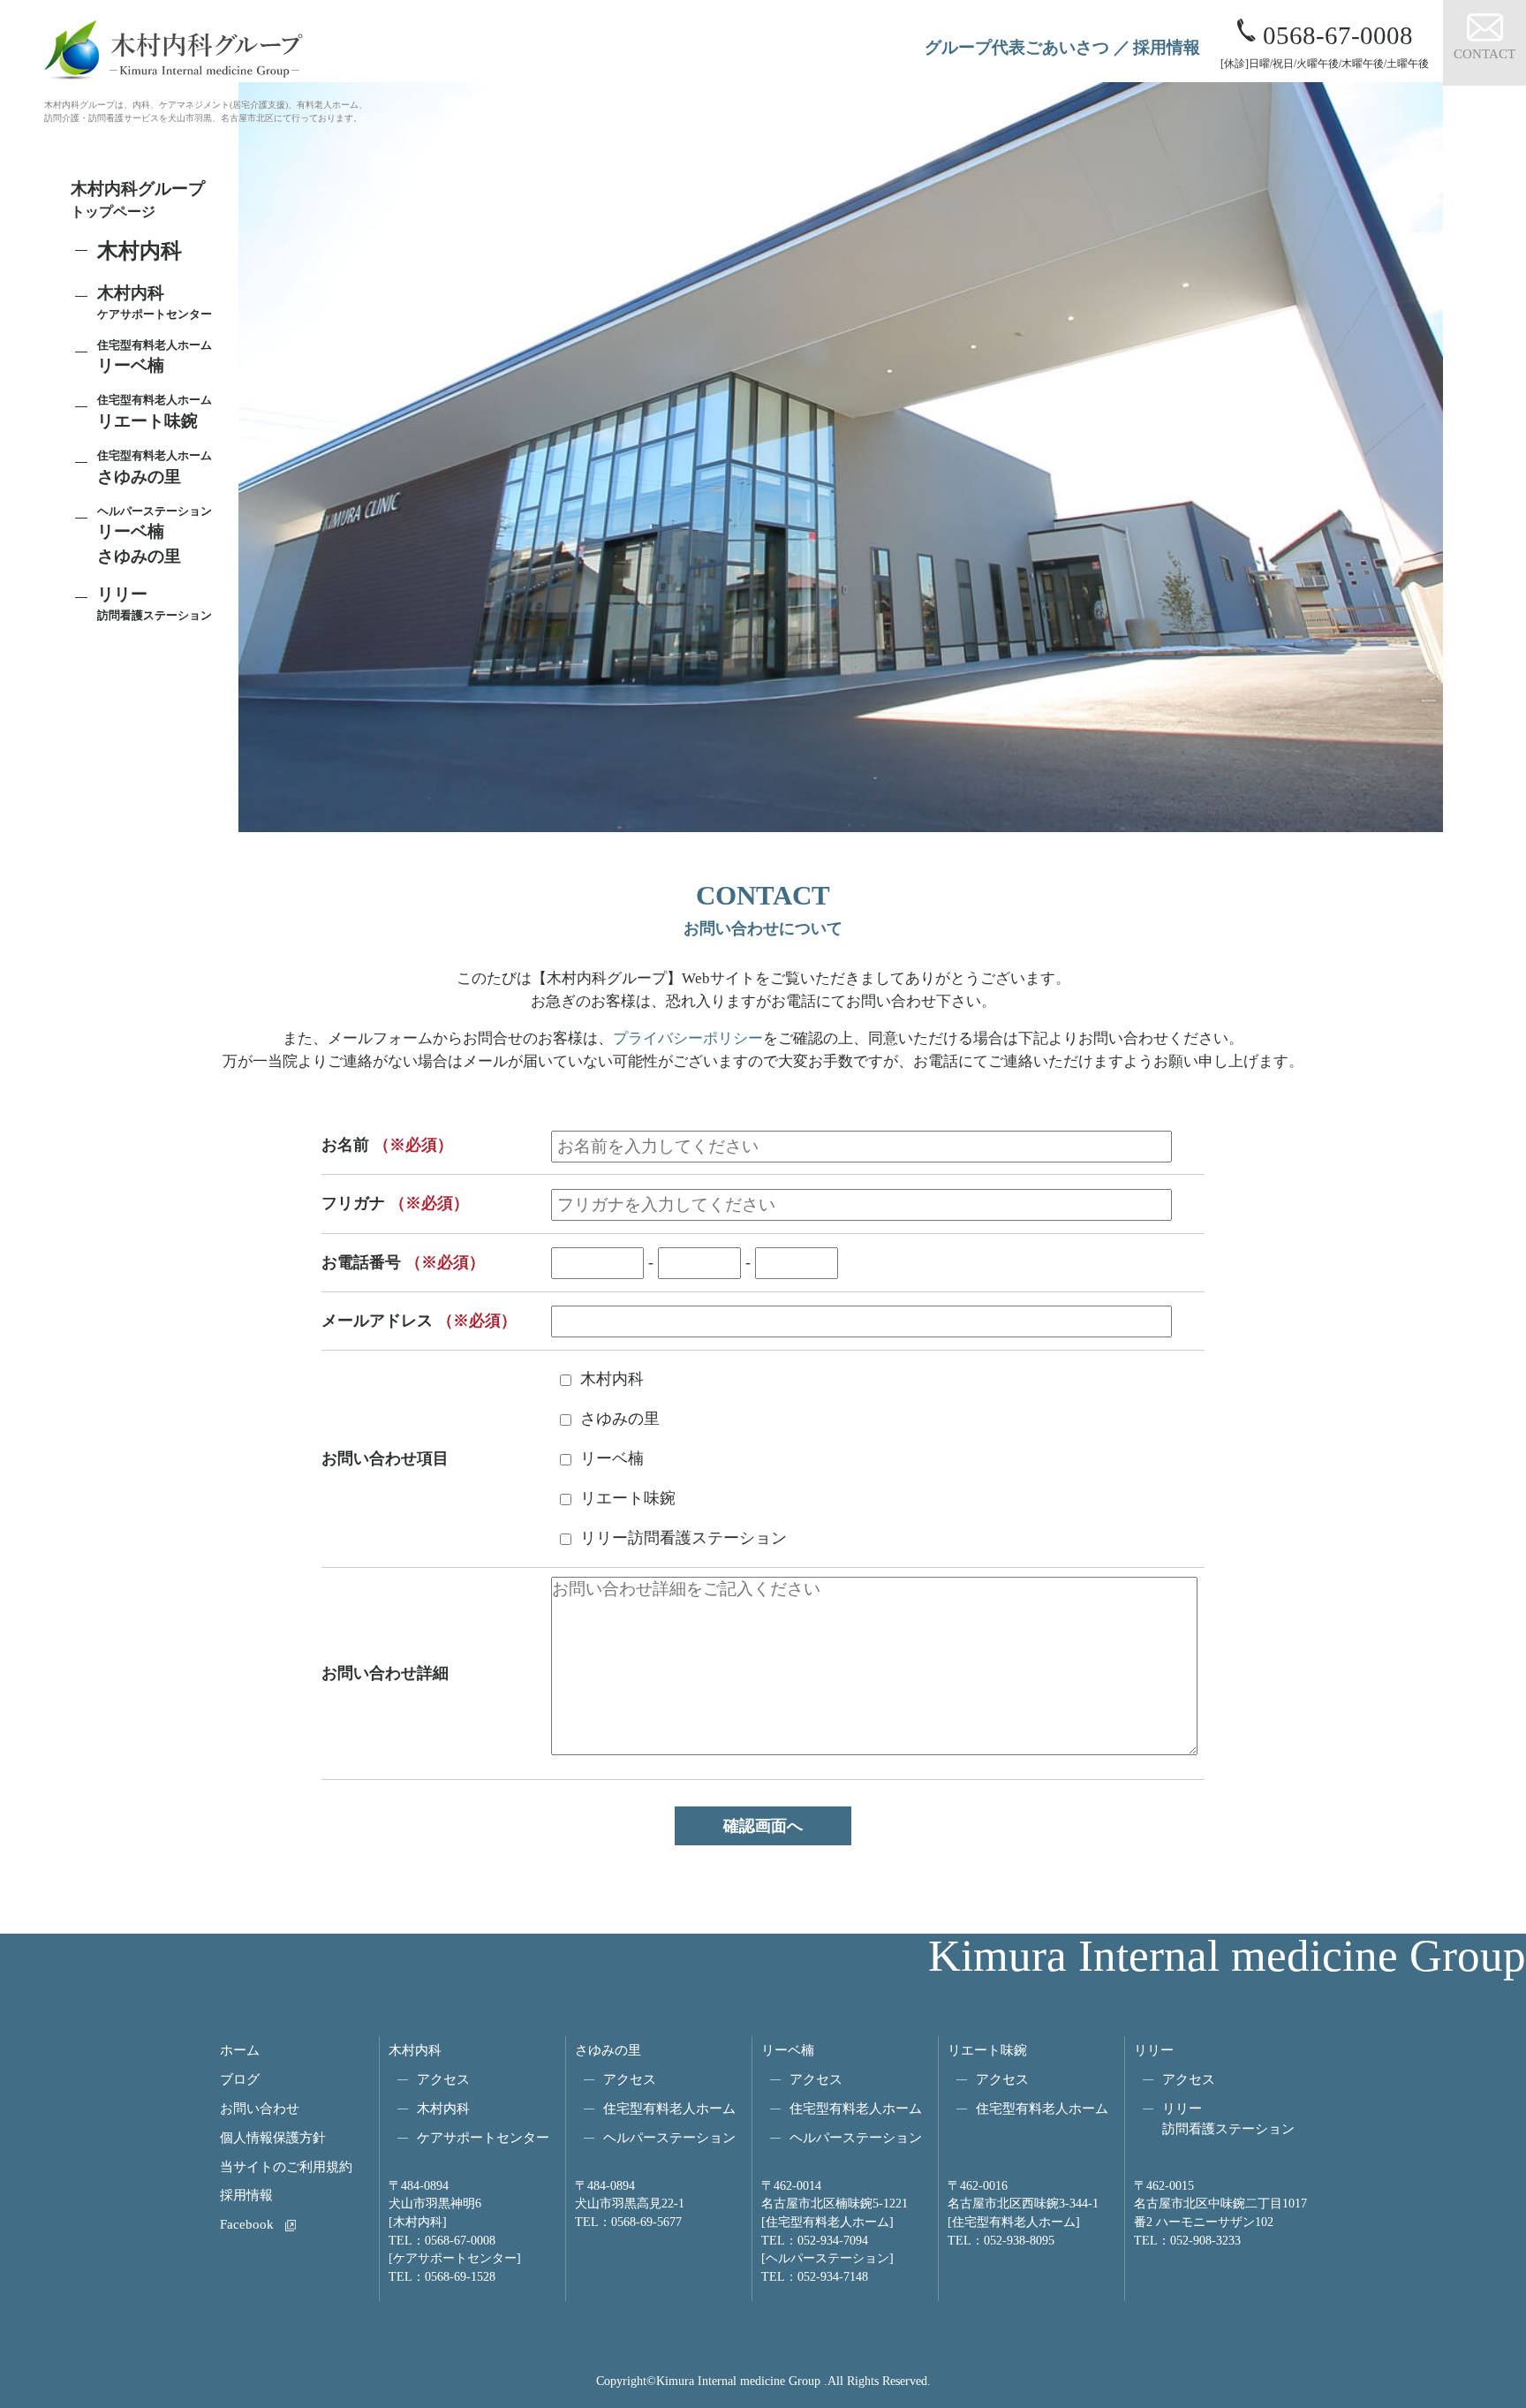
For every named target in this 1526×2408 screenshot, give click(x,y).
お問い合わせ (260, 2108)
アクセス (443, 2079)
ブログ (240, 2079)
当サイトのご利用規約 (286, 2166)
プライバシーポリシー (688, 1038)
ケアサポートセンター (483, 2137)
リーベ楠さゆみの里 (155, 535)
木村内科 (415, 2050)
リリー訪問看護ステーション (1228, 2118)
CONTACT (1484, 53)
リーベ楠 (155, 357)
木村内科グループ (138, 199)
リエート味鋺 (155, 412)
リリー (1154, 2050)
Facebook (247, 2224)
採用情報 (1167, 47)
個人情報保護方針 (273, 2137)
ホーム (240, 2050)
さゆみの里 (608, 2050)
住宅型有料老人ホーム (669, 2108)
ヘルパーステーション (669, 2137)
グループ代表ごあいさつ (1017, 47)
